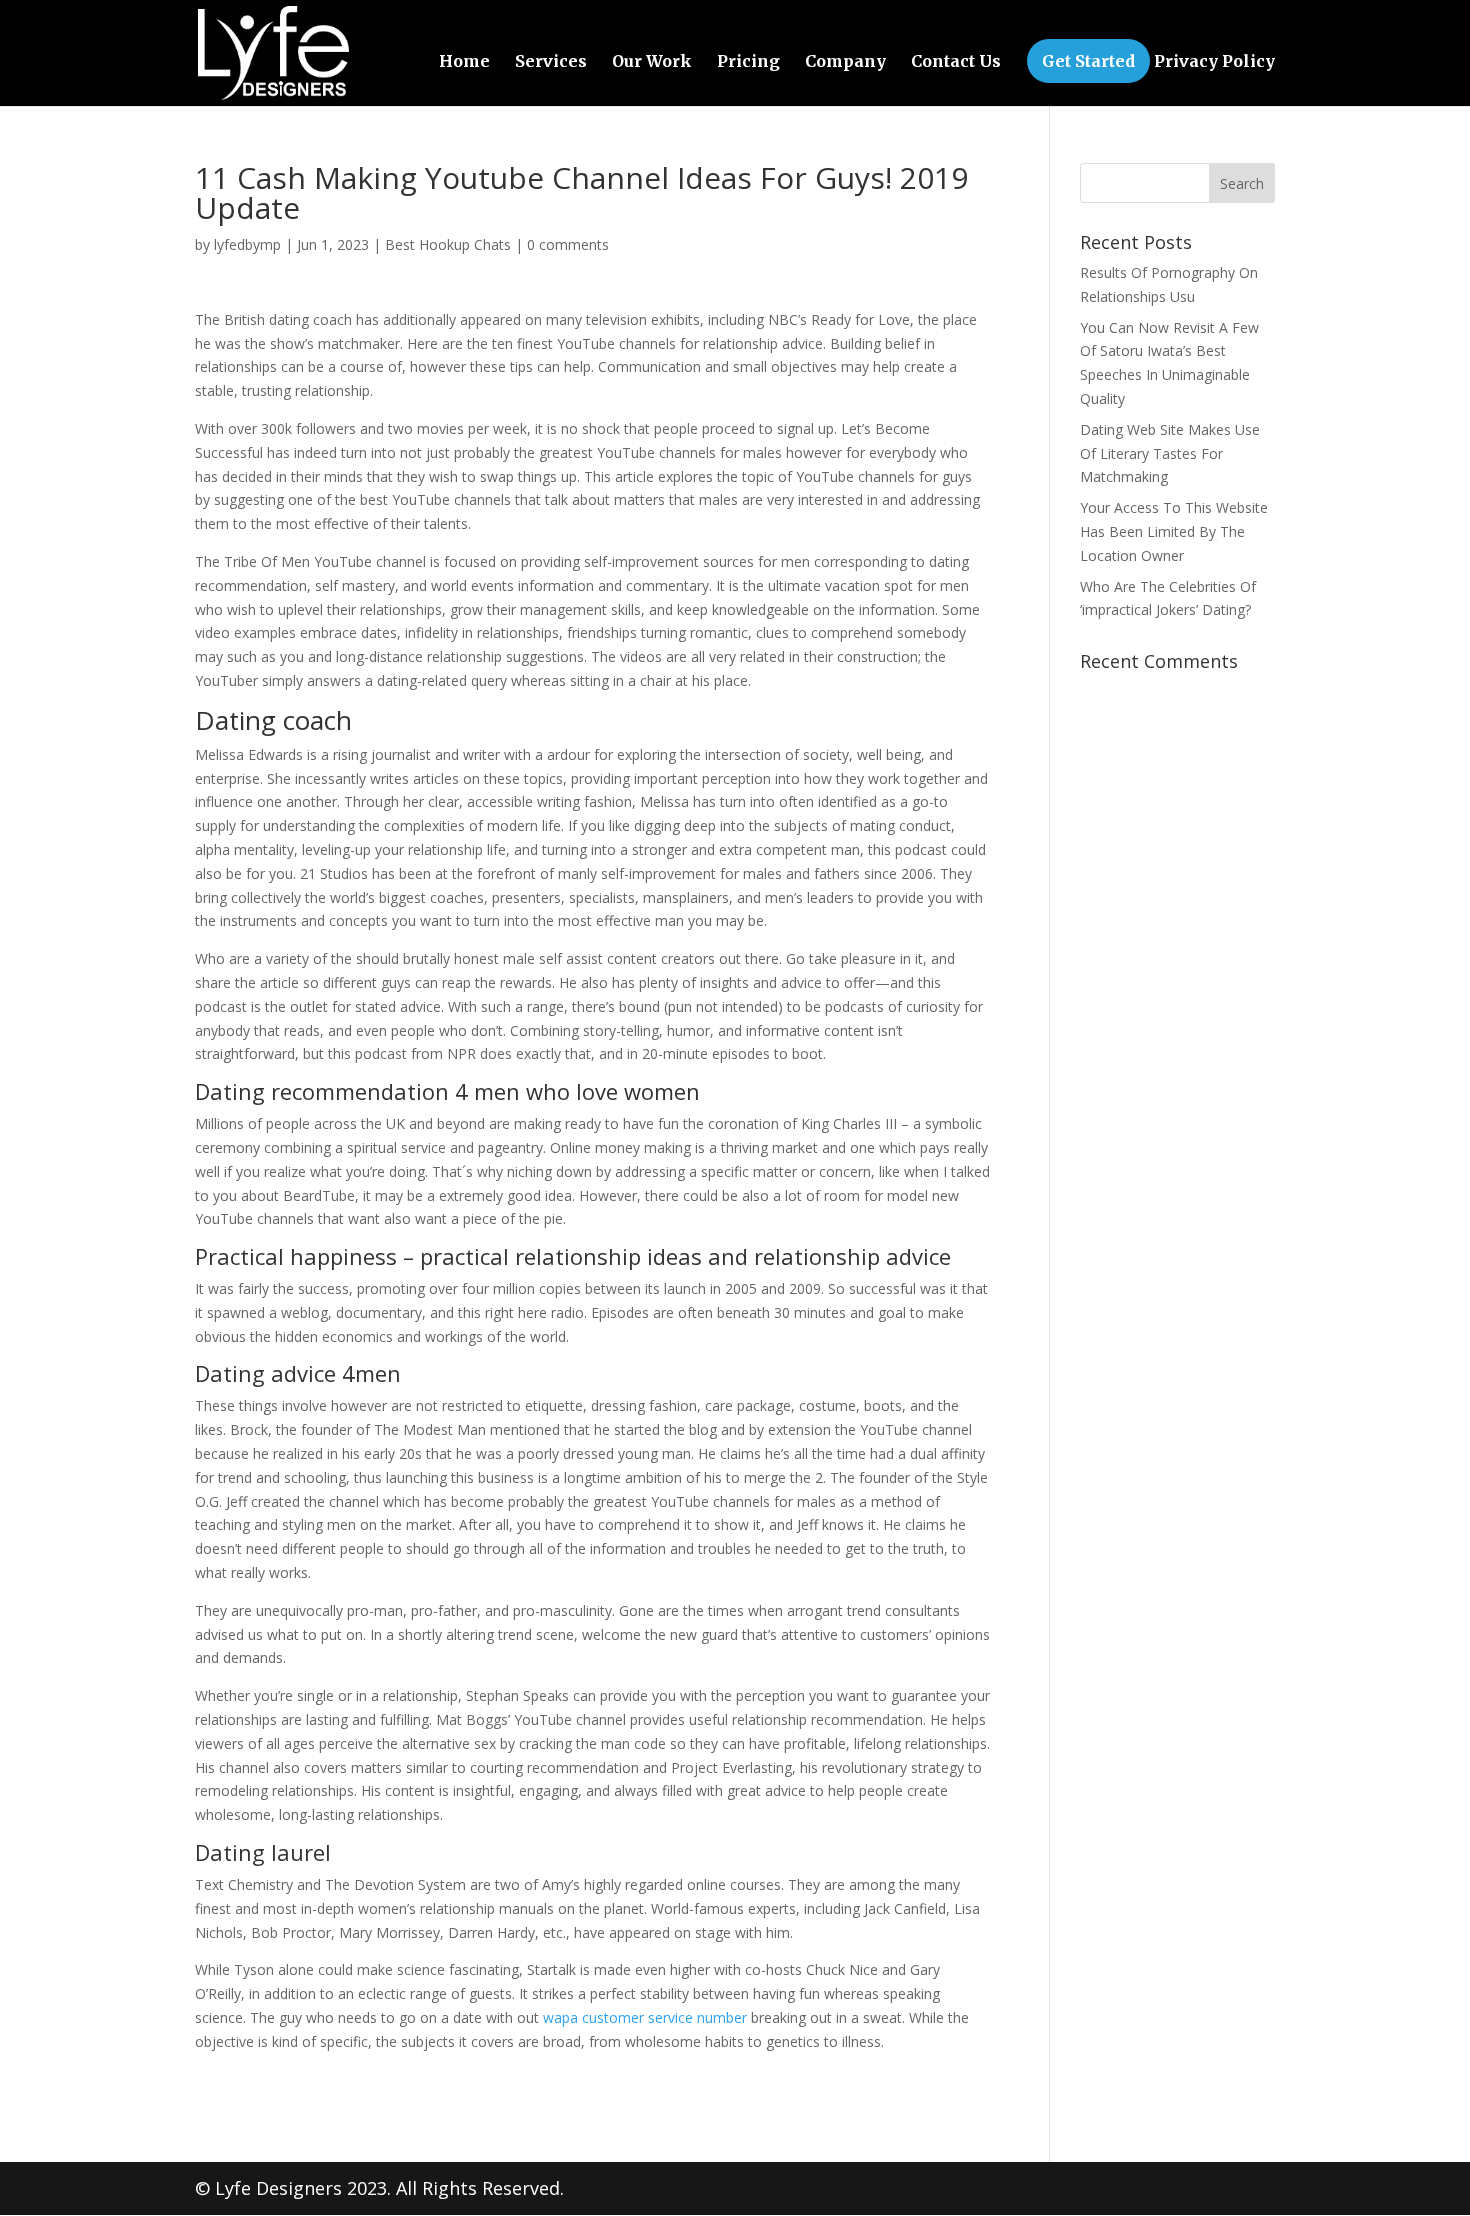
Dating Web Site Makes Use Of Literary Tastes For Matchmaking (1170, 453)
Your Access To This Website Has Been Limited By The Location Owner (1174, 531)
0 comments (568, 244)
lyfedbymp (247, 244)
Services (551, 62)
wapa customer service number (645, 2017)
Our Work (652, 62)
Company (845, 62)
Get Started (1088, 61)
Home (464, 62)
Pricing (748, 62)
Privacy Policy (1214, 62)
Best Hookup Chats (448, 244)
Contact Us (956, 62)
